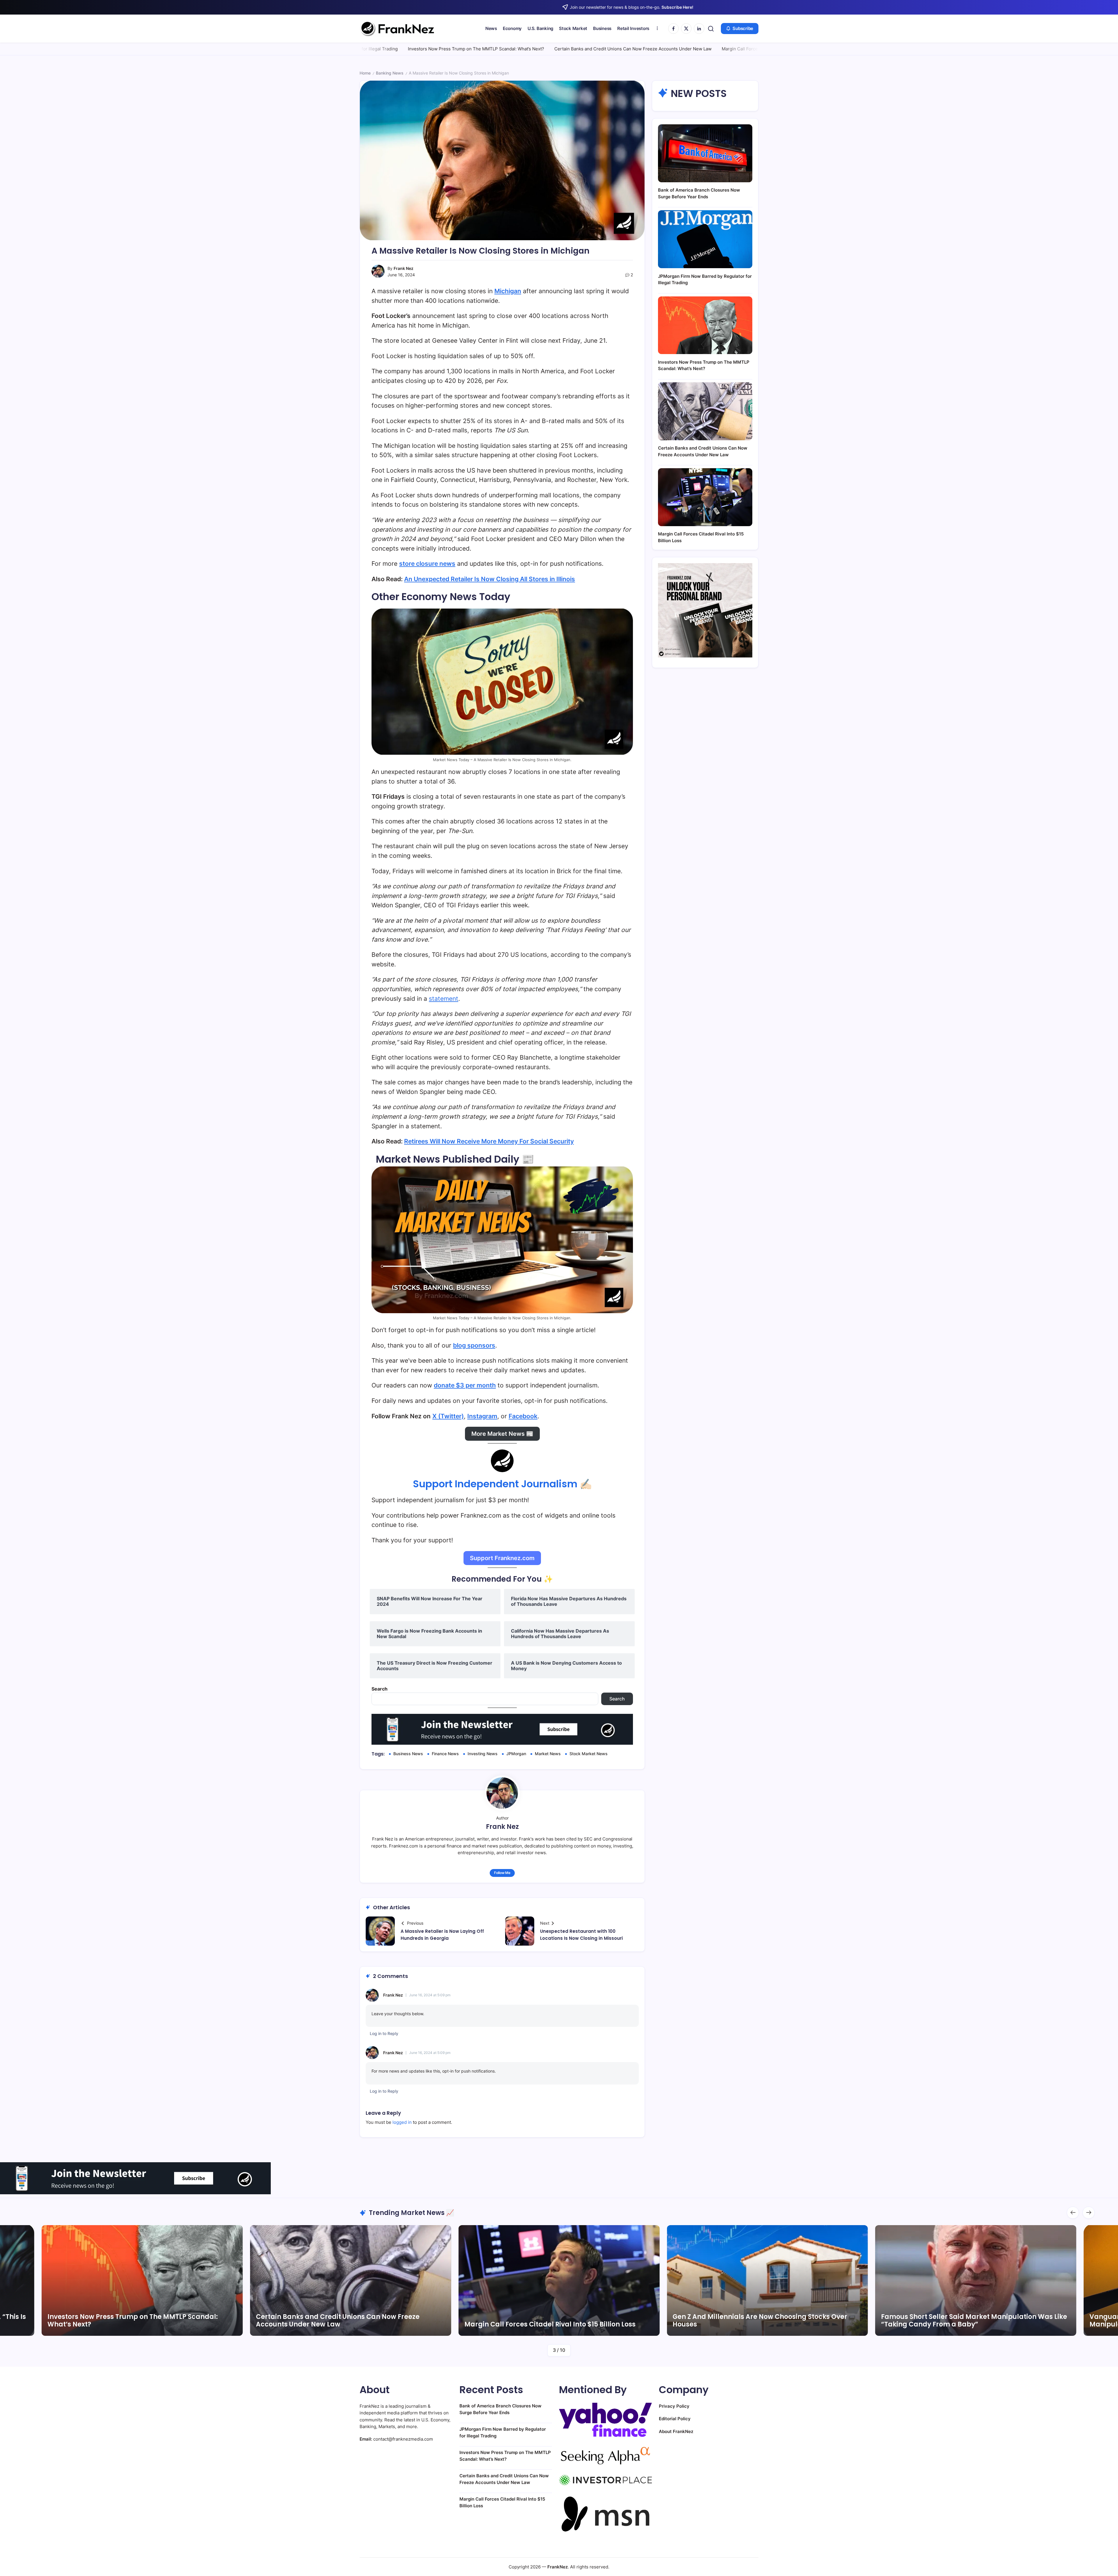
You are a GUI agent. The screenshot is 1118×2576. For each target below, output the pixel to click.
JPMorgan (516, 1754)
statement (444, 999)
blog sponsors (474, 1345)
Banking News (390, 73)
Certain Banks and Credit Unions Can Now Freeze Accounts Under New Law (412, 49)
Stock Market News (589, 1754)
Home (365, 73)
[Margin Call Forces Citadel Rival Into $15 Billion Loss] (705, 497)
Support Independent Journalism (495, 1484)
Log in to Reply (384, 2033)
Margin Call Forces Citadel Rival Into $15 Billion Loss (555, 49)
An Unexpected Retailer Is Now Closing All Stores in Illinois (490, 579)
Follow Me (502, 1873)
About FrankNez (676, 2431)
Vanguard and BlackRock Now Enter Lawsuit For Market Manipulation (766, 2320)
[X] (686, 29)
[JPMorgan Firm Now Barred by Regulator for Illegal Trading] (705, 239)
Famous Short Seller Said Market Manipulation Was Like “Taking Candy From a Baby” (557, 2320)
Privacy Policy (674, 2406)
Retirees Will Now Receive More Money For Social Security (489, 1141)
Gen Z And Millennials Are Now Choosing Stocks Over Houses (343, 2320)
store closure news (427, 564)
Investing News (483, 1754)
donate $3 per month (465, 1385)
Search (380, 1689)
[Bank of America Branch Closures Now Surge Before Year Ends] (705, 153)
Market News (548, 1754)
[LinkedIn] (699, 29)
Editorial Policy (675, 2419)
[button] (711, 29)
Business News (408, 1754)
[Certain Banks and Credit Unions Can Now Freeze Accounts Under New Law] (705, 411)
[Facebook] (673, 29)
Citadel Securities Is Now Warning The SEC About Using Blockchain (972, 2320)
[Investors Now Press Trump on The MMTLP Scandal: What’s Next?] (705, 325)
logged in (402, 2122)
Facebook (523, 1416)
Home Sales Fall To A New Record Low (659, 49)
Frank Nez (404, 268)
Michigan (508, 291)
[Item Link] (142, 2280)
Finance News (445, 1754)
